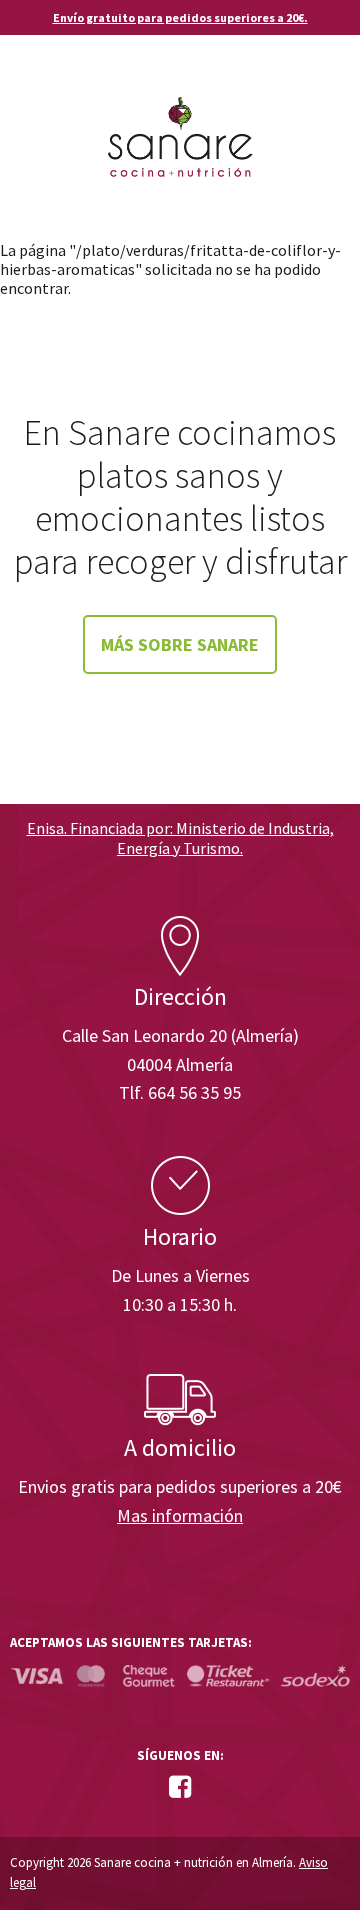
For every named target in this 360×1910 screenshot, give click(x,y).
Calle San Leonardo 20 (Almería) (180, 1035)
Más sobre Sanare (180, 644)
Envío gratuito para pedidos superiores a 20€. (180, 17)
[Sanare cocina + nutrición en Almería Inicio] (180, 118)
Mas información (180, 1515)
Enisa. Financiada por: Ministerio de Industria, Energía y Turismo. (180, 837)
